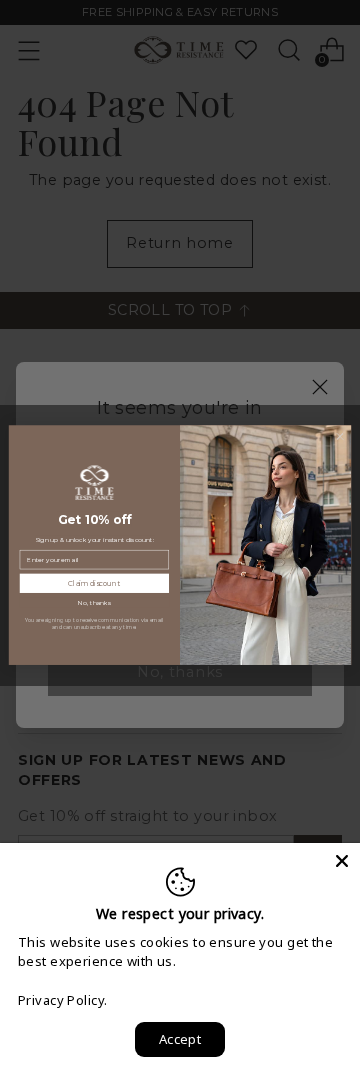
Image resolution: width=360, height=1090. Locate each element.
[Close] (342, 861)
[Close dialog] (339, 436)
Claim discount (94, 583)
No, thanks (94, 602)
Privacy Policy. (62, 1000)
